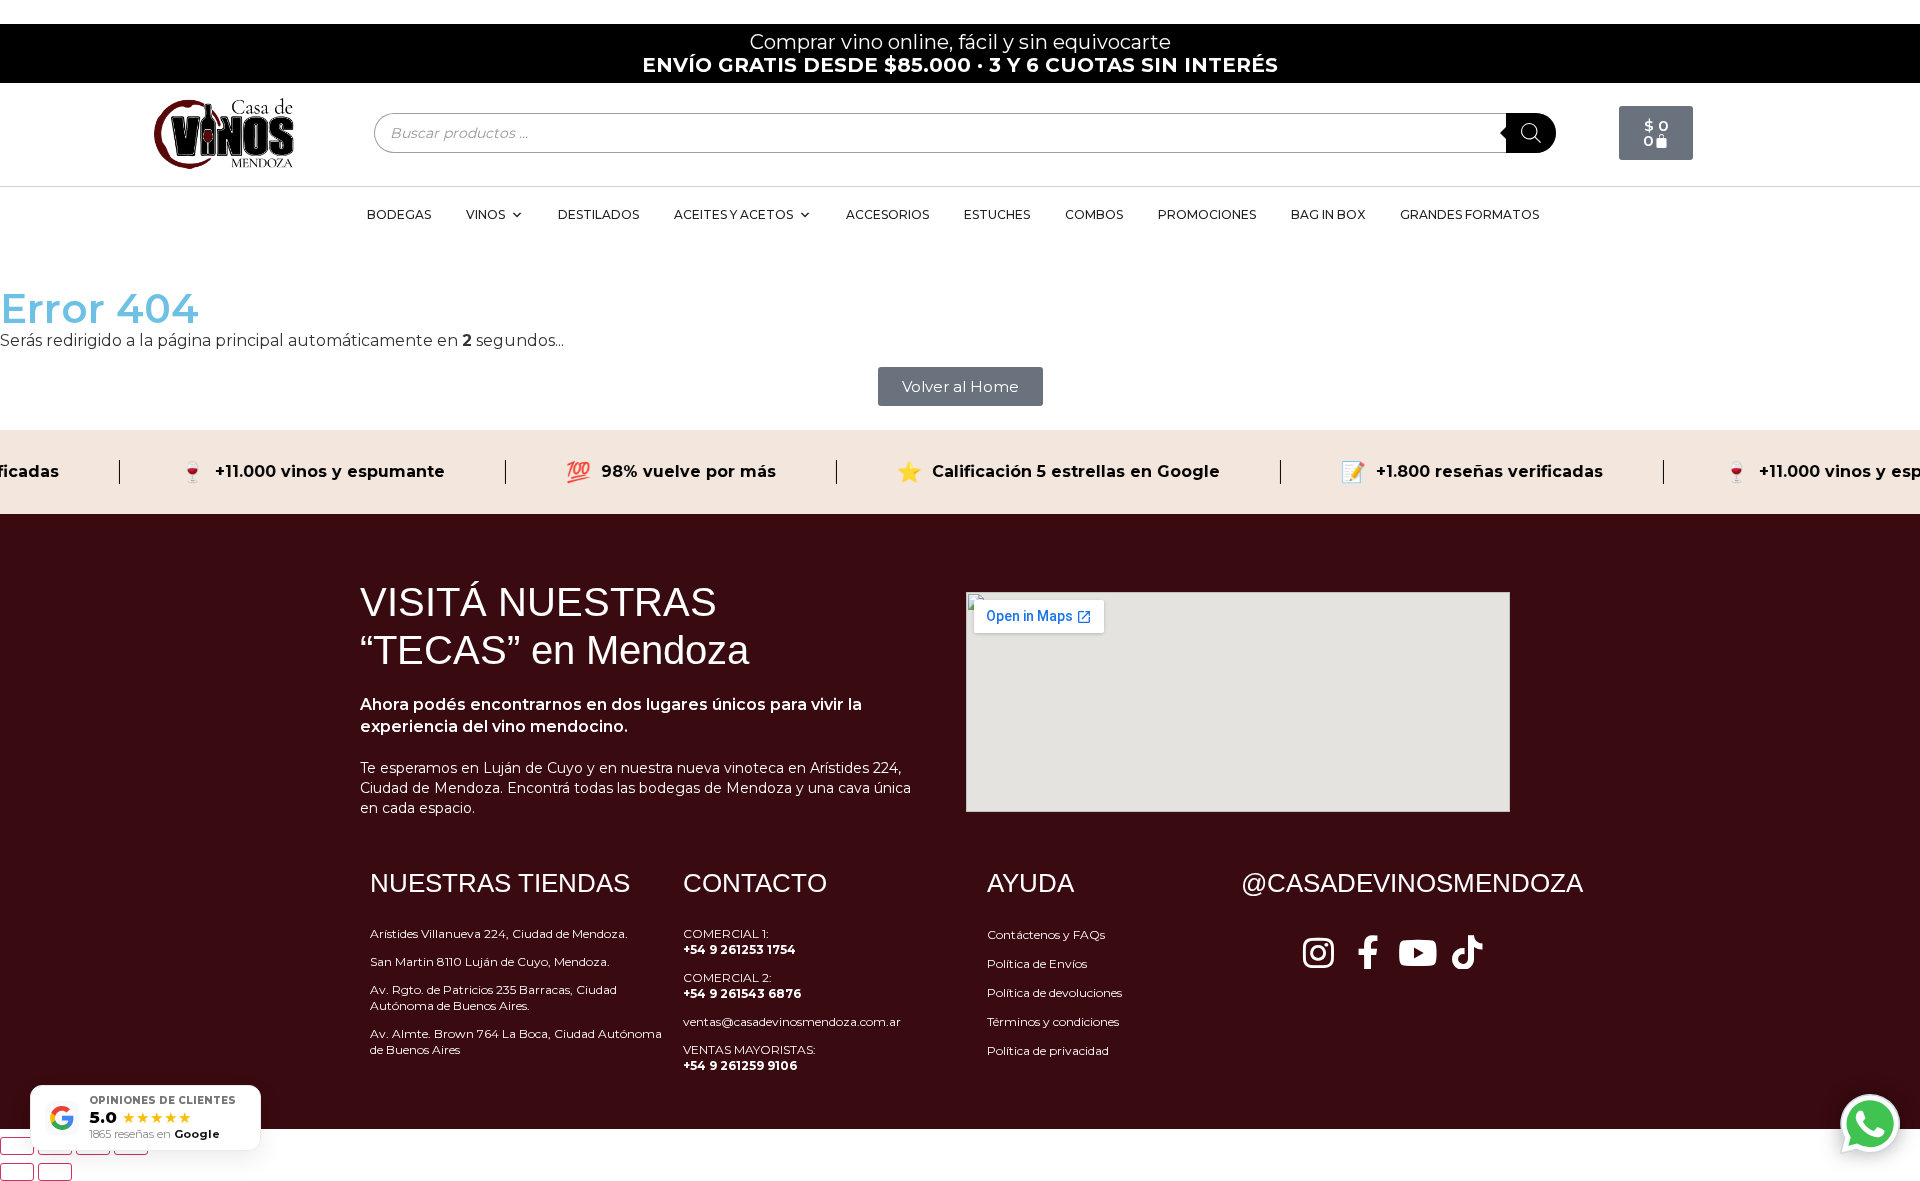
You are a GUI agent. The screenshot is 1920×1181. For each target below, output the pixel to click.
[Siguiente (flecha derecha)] (55, 1172)
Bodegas (399, 214)
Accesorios (887, 214)
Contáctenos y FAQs (1046, 934)
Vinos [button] (485, 214)
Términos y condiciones (1053, 1021)
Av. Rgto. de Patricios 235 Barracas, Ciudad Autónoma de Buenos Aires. (493, 997)
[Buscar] (1531, 133)
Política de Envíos (1037, 963)
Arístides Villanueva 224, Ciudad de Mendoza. (499, 933)
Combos (1094, 214)
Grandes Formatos (1469, 214)
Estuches (997, 214)
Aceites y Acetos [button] (733, 214)
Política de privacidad (1048, 1050)
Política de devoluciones (1054, 992)
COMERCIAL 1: (739, 941)
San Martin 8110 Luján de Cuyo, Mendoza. (490, 961)
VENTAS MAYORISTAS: (749, 1057)
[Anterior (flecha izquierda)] (17, 1172)
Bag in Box (1328, 214)
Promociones (1207, 214)
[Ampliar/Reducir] (17, 1146)
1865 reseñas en (154, 1134)
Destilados (598, 214)
